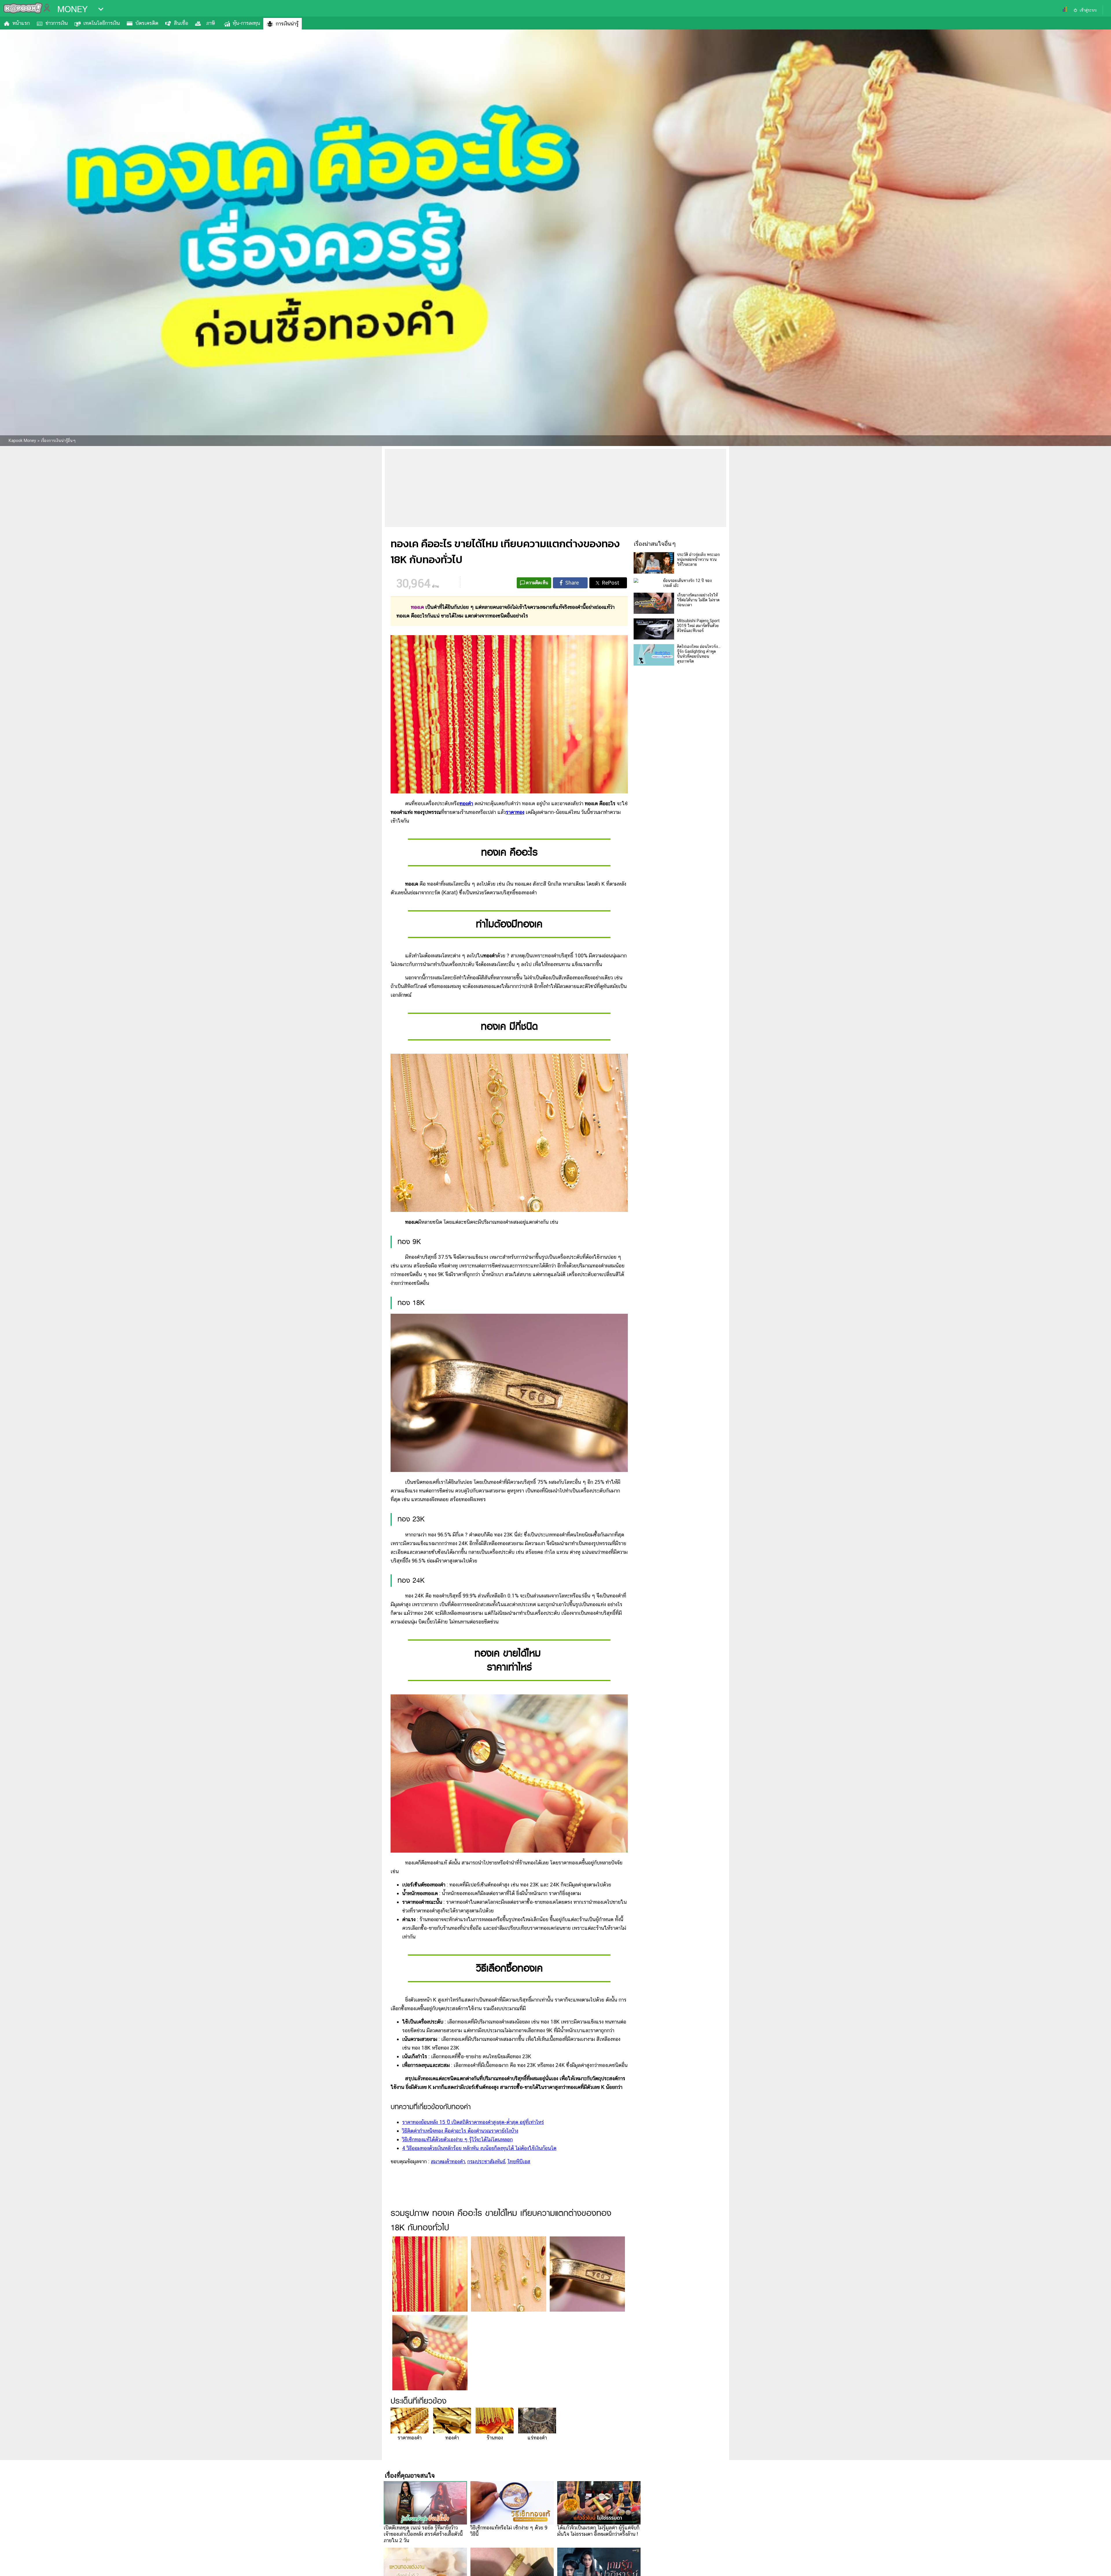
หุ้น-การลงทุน (246, 23)
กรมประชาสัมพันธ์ (486, 2161)
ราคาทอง (515, 812)
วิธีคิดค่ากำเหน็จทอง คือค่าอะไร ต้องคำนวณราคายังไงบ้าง (460, 2131)
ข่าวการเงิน (57, 23)
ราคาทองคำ (410, 2438)
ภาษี (210, 23)
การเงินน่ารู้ (287, 24)
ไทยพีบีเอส (519, 2161)
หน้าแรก (21, 23)
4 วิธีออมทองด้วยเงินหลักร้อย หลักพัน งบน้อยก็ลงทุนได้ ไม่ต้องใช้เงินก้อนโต (479, 2148)
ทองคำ (452, 2438)
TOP (1097, 2566)
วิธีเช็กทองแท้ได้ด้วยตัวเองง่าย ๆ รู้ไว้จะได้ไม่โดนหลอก (457, 2139)
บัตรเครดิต (147, 23)
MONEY (72, 9)
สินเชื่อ (181, 23)
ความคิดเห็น (537, 583)
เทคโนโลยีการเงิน (102, 23)
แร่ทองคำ (537, 2438)
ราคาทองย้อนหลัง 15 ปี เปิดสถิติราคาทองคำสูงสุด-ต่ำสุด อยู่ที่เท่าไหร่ (473, 2122)
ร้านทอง (495, 2438)
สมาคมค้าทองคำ (448, 2161)
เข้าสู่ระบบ (1088, 10)
